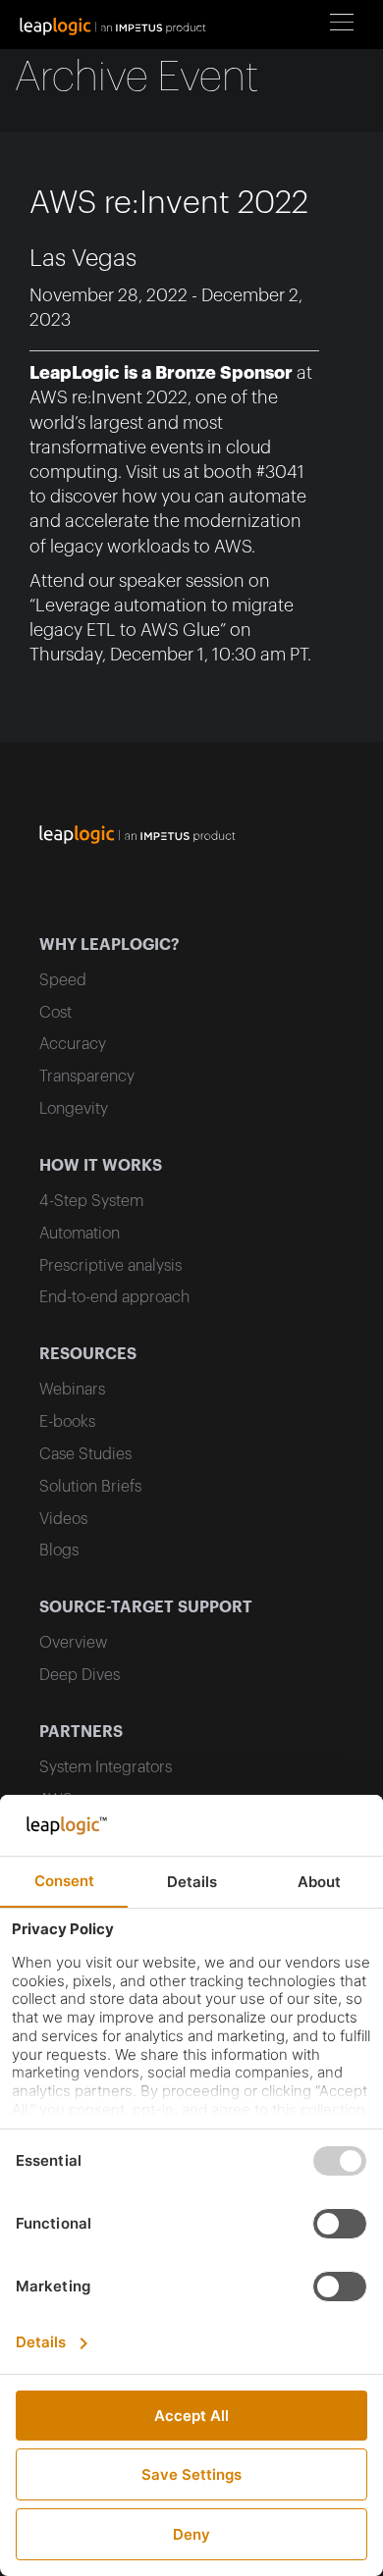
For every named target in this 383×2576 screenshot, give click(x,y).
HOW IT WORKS (101, 1166)
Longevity (74, 1109)
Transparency (87, 1077)
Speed (63, 980)
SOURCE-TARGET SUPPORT (146, 1607)
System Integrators (106, 1767)
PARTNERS (81, 1732)
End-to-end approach (114, 1297)
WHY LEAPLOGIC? (109, 945)
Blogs (59, 1551)
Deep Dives (80, 1675)
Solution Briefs (90, 1487)
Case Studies (85, 1454)
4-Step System (91, 1201)
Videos (63, 1519)
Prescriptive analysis (110, 1266)
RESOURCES (88, 1354)
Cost (55, 1013)
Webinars (72, 1390)
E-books (67, 1422)
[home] (118, 25)
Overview (73, 1643)
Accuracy (73, 1044)
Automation (80, 1234)
